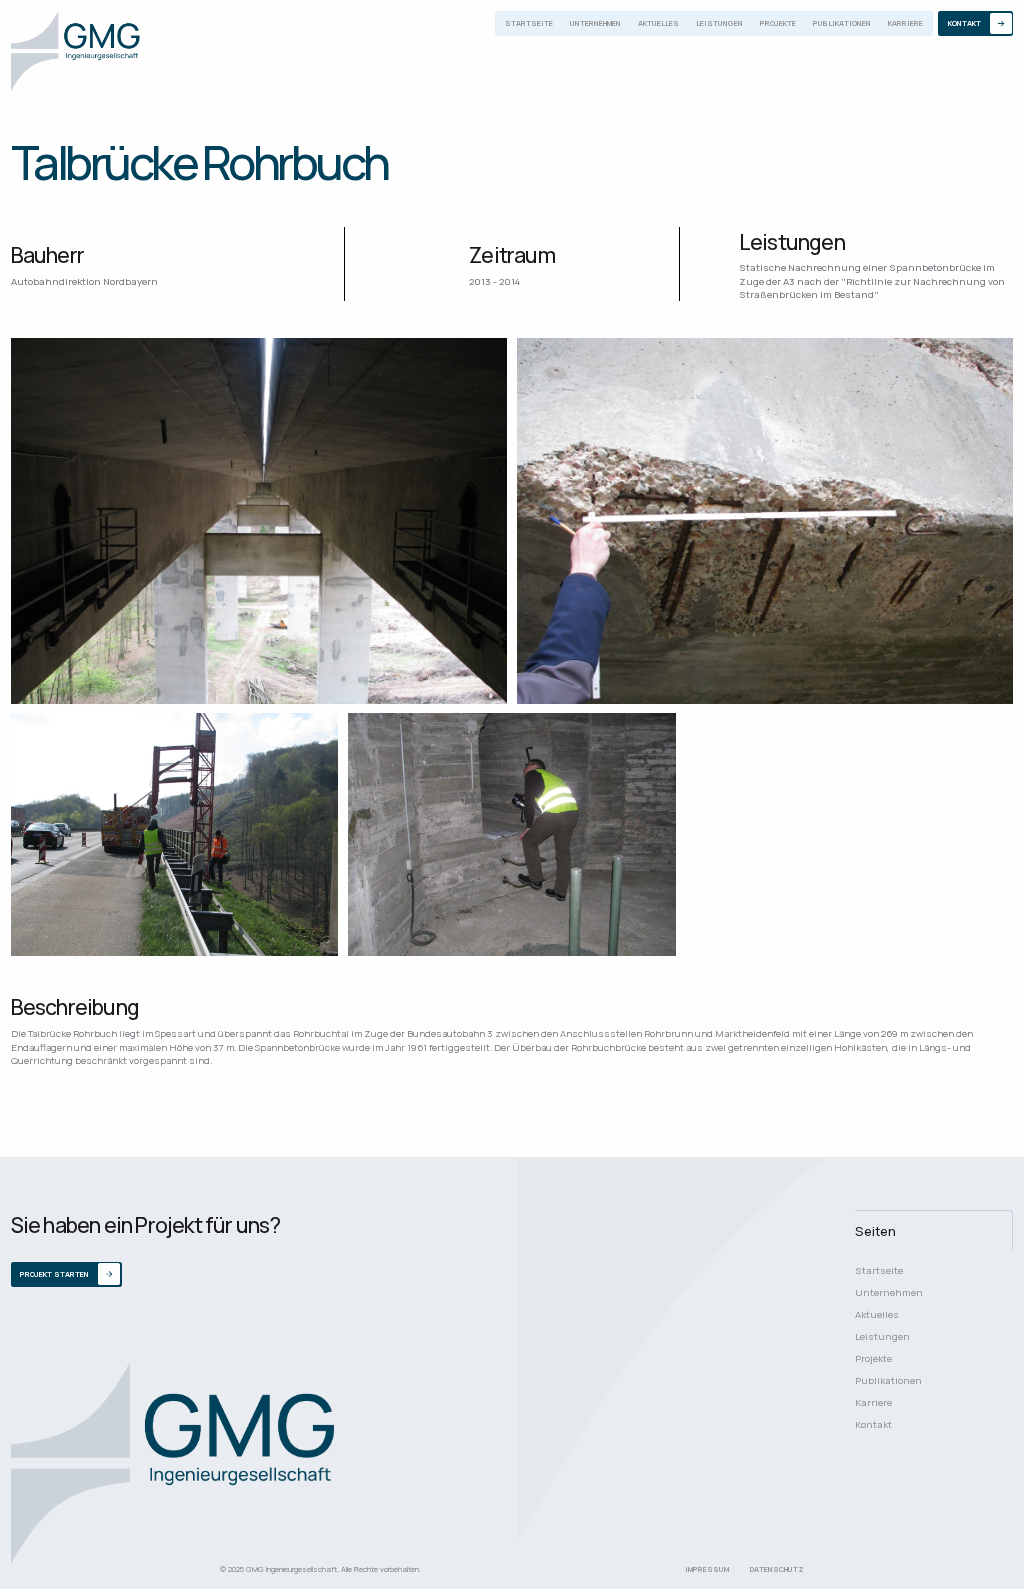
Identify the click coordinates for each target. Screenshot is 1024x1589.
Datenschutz (777, 1569)
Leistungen (719, 23)
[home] (76, 51)
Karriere (905, 23)
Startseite (529, 23)
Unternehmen (595, 23)
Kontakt (873, 1424)
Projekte (778, 23)
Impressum (707, 1569)
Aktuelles (658, 23)
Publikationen (842, 23)
